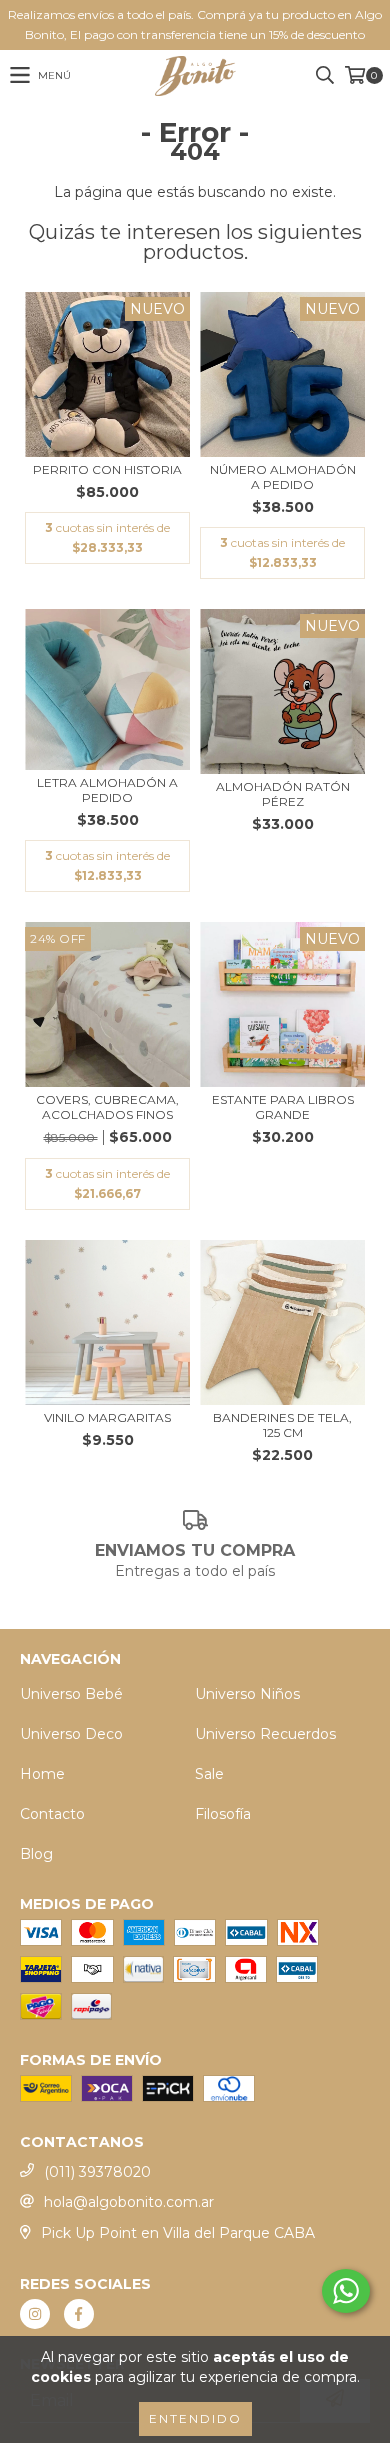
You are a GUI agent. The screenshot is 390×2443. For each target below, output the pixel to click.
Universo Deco (71, 1734)
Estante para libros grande (283, 1107)
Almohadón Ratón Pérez (283, 794)
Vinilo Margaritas (107, 1417)
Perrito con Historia (107, 469)
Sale (209, 1774)
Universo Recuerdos (265, 1734)
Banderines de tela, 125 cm (282, 1425)
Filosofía (223, 1814)
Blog (36, 1854)
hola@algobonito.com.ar (129, 2202)
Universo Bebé (71, 1694)
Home (42, 1774)
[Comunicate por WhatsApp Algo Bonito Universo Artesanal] (346, 2291)
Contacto (52, 1814)
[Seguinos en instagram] (35, 2314)
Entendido (195, 2418)
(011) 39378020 (97, 2172)
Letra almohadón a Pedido (107, 790)
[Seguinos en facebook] (79, 2314)
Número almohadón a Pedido (283, 477)
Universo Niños (247, 1694)
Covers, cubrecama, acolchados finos (107, 1107)
